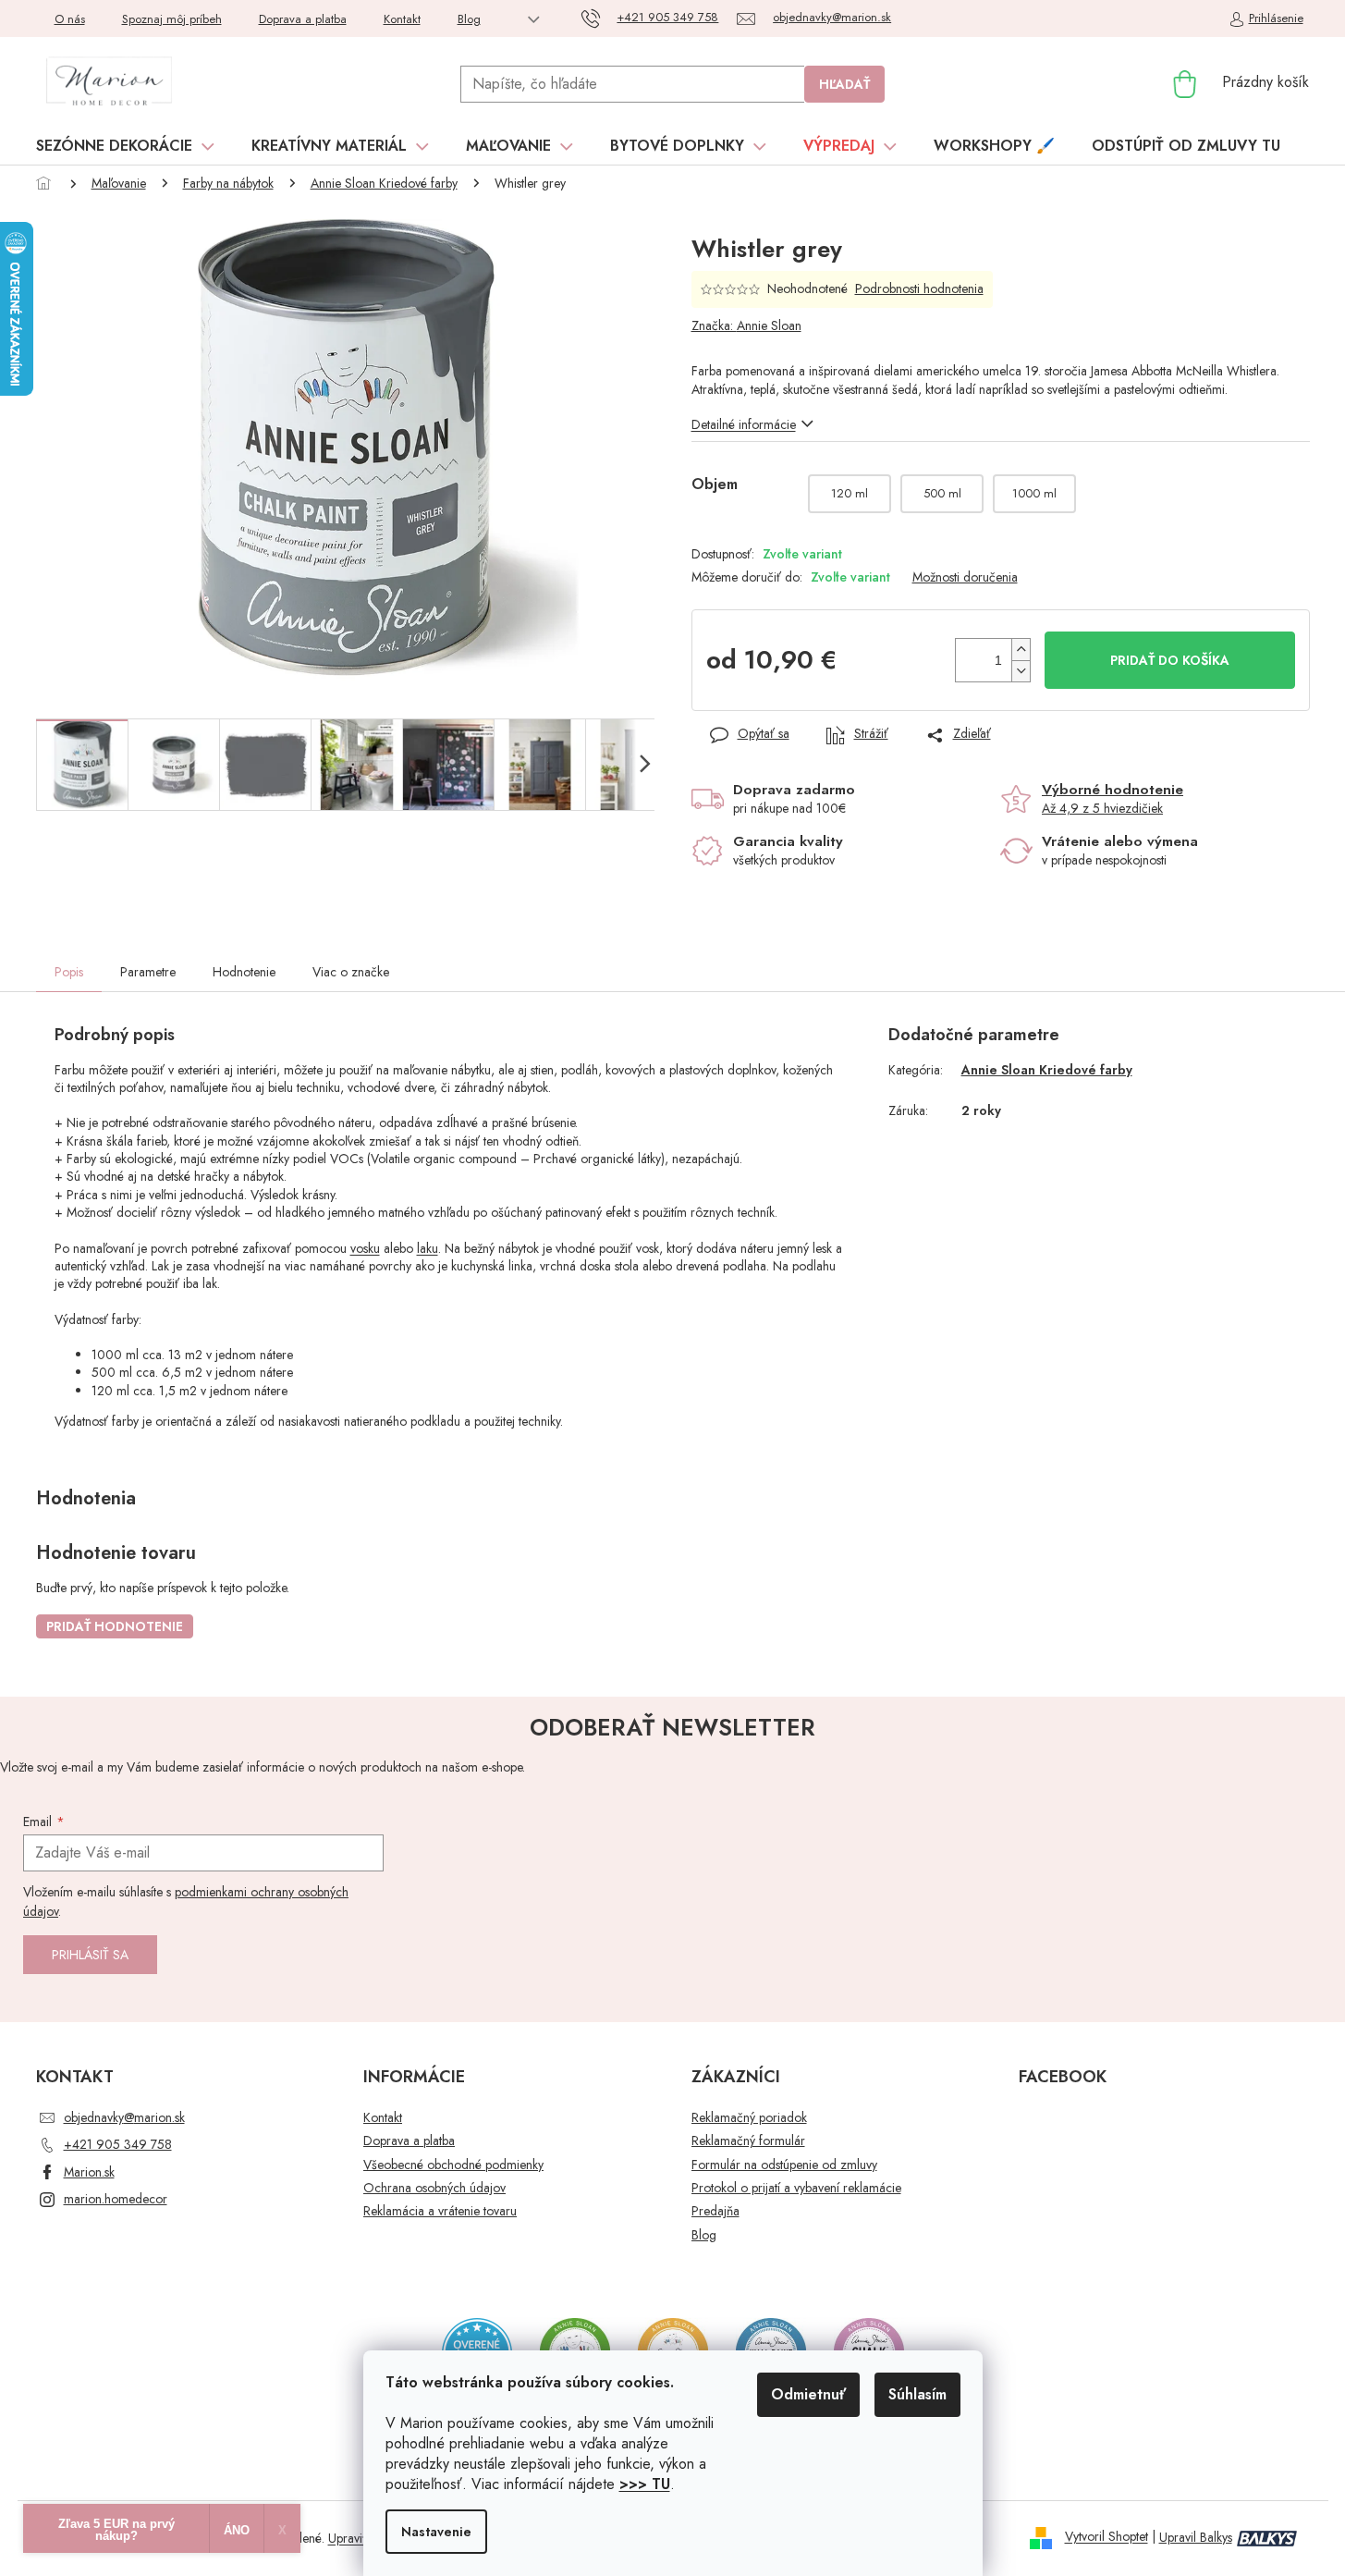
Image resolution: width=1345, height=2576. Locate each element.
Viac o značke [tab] (351, 972)
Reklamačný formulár (748, 2141)
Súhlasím (917, 2394)
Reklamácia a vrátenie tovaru (440, 2211)
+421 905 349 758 (118, 2144)
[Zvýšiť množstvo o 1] (1021, 650)
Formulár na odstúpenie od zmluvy (784, 2165)
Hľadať (844, 84)
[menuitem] (125, 146)
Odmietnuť (808, 2394)
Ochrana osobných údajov (434, 2188)
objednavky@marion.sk (124, 2117)
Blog (469, 19)
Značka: (746, 325)
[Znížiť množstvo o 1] (1021, 671)
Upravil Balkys (1196, 2537)
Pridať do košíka (1170, 660)
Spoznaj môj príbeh (172, 19)
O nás (70, 19)
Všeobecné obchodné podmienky (453, 2165)
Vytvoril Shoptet (1107, 2537)
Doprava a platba (303, 19)
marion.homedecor (116, 2199)
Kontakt (402, 19)
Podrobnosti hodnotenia (919, 289)
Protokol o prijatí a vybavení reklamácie (796, 2188)
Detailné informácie (744, 424)
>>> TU (645, 2484)
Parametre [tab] (148, 972)
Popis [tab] (69, 972)
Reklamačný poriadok (749, 2118)
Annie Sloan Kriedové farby (1047, 1070)
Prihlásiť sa (90, 1955)
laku (428, 1248)
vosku (365, 1248)
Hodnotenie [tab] (244, 972)
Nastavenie (436, 2532)
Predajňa (715, 2211)
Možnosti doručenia (965, 577)
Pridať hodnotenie (115, 1626)
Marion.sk (89, 2172)
